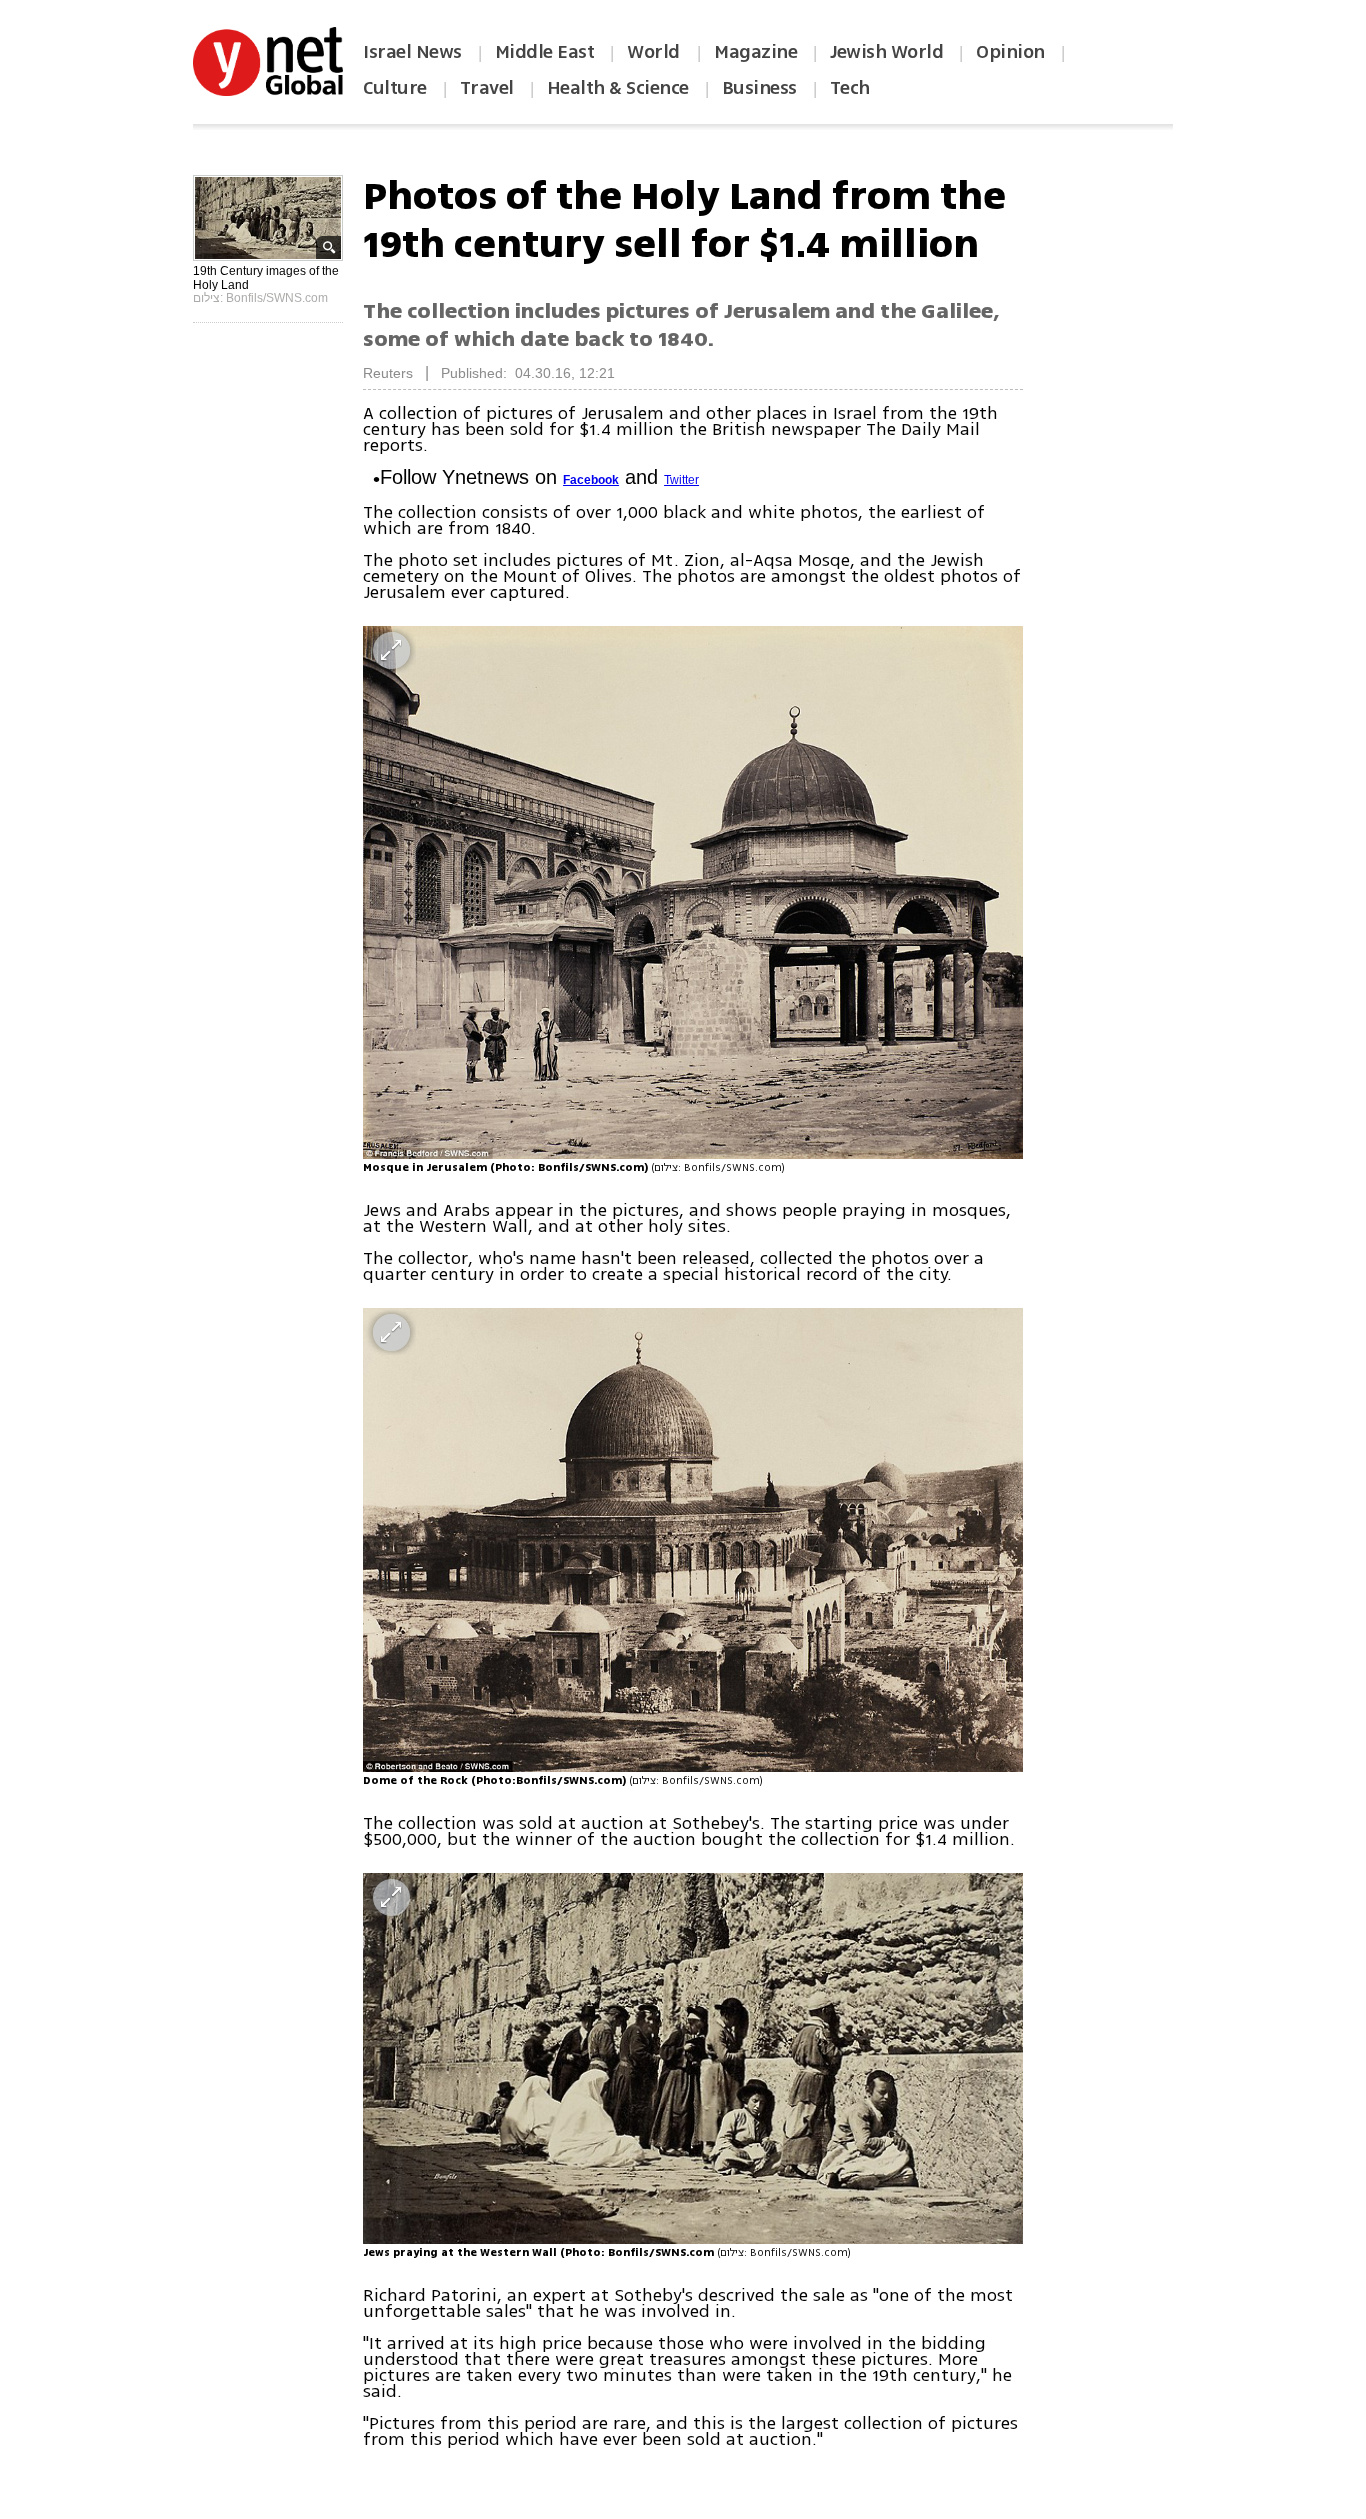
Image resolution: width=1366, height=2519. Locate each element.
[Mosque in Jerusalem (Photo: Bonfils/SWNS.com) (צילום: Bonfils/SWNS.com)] (693, 892)
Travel (487, 88)
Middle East (545, 52)
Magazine (755, 52)
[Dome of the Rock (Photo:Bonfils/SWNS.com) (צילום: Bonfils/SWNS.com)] (693, 1540)
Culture (395, 88)
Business (759, 88)
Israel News (412, 52)
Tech (850, 88)
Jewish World (886, 52)
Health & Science (618, 88)
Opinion (1010, 52)
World (655, 52)
